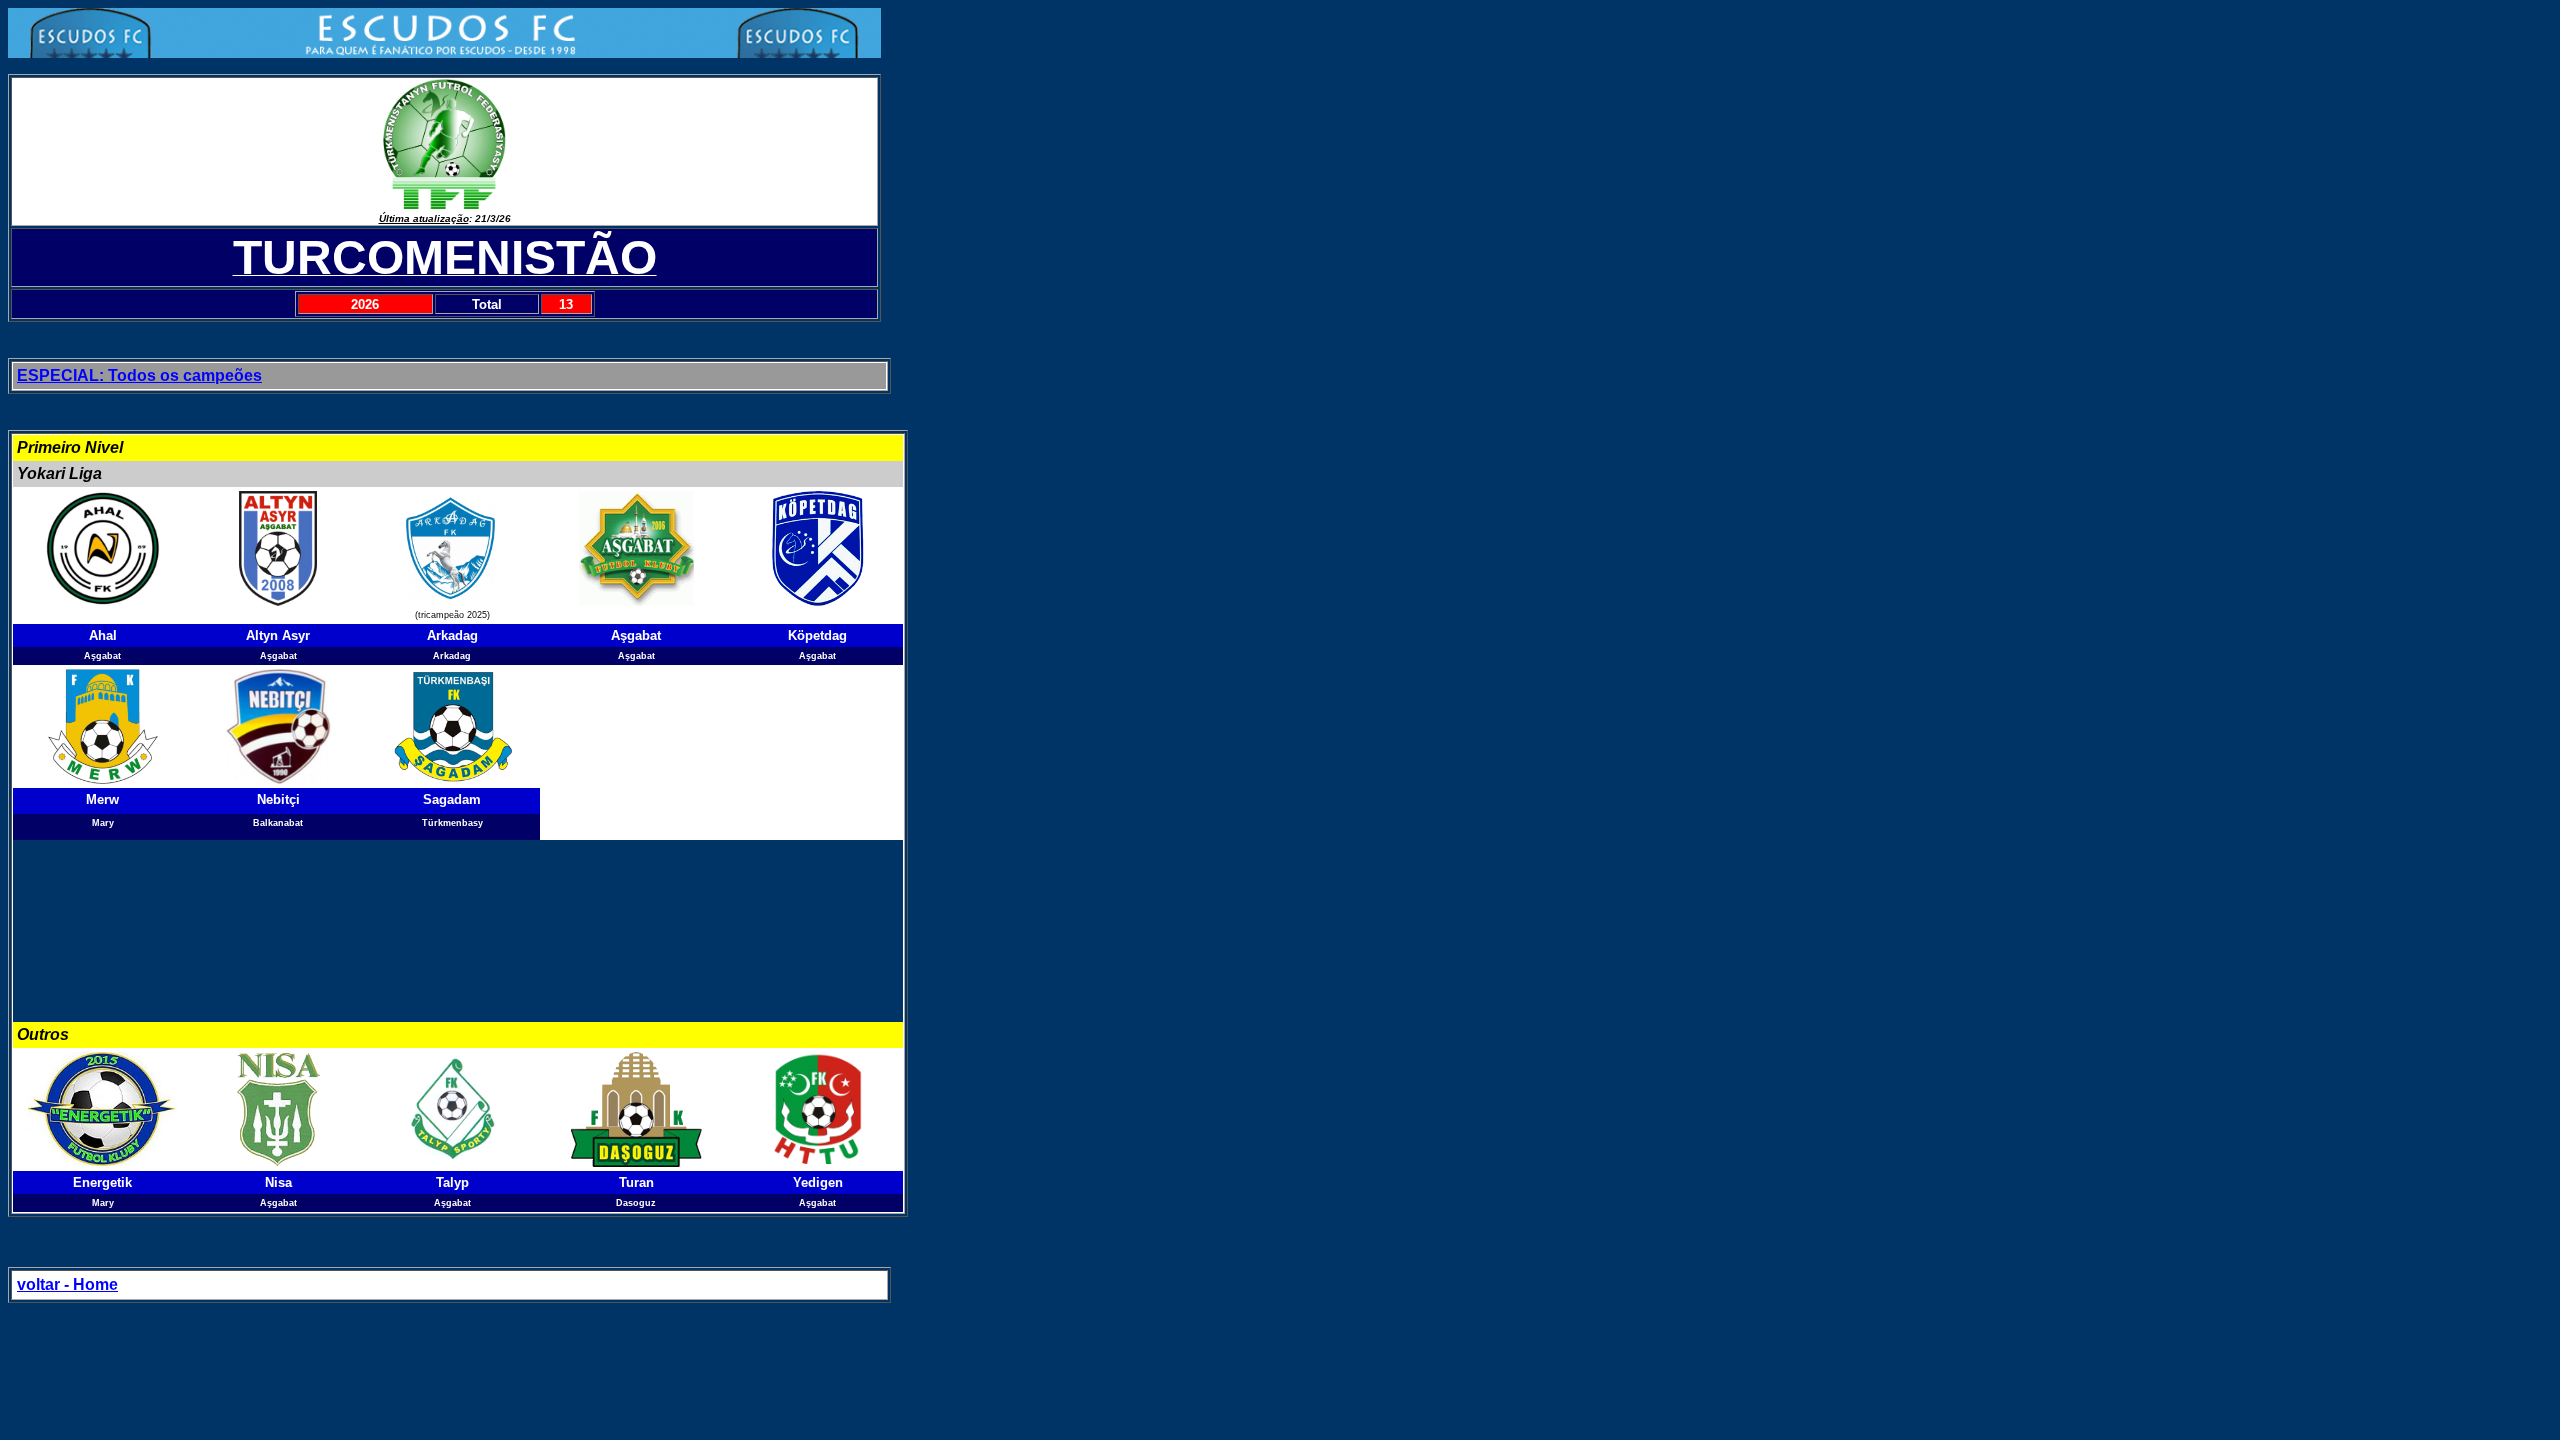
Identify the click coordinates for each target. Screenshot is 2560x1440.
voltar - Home (67, 1284)
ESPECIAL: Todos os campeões (139, 375)
